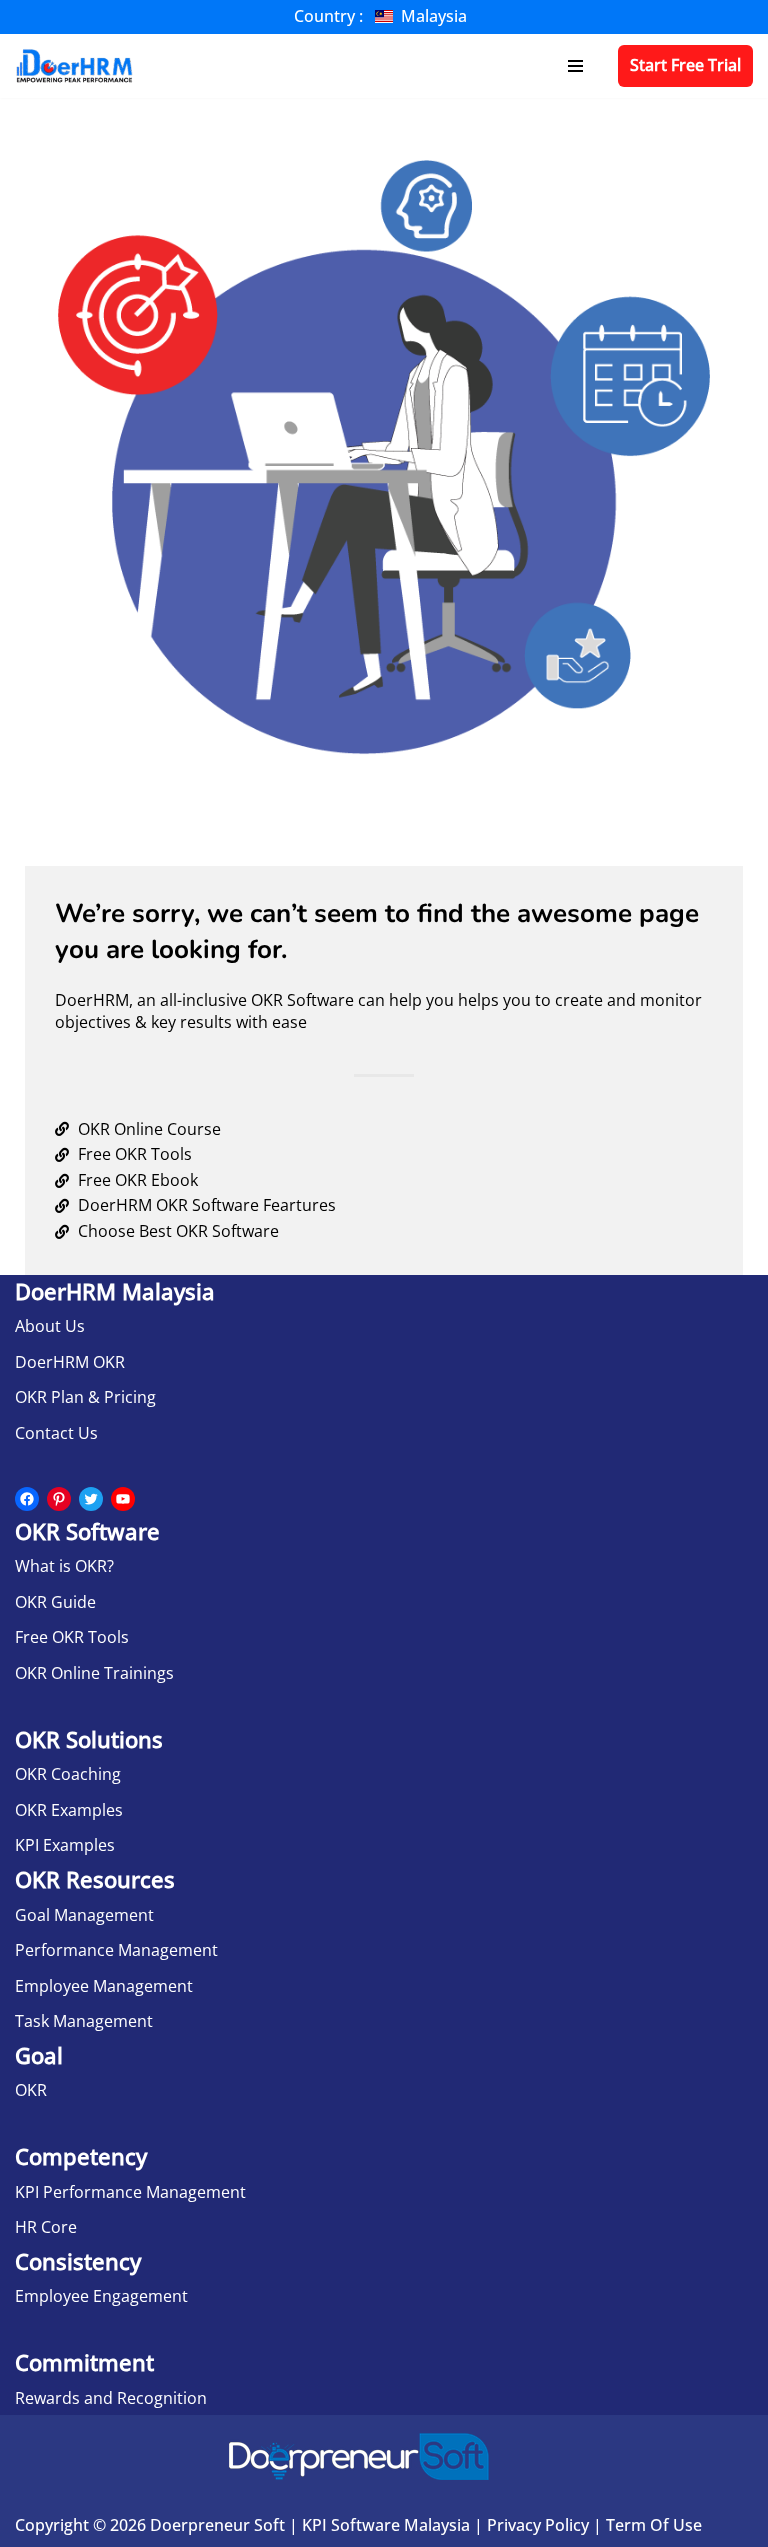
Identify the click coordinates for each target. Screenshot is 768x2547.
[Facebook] (27, 1499)
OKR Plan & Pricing (85, 1397)
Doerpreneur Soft (217, 2525)
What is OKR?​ (64, 1566)
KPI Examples (65, 1845)
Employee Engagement (101, 2296)
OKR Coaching (68, 1774)
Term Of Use (654, 2525)
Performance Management (116, 1950)
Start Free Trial (685, 65)
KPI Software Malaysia (386, 2525)
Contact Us (56, 1433)
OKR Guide (55, 1602)
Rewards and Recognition (111, 2398)
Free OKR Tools (72, 1637)
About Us (50, 1326)
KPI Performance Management (130, 2192)
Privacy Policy (538, 2525)
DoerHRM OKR (70, 1362)
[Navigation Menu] (575, 66)
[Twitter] (91, 1499)
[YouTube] (123, 1499)
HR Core (46, 2227)
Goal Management (84, 1915)
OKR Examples (69, 1810)
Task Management (84, 2021)
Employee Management (104, 1986)
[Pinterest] (59, 1499)
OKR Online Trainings (94, 1673)
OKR (31, 2090)
